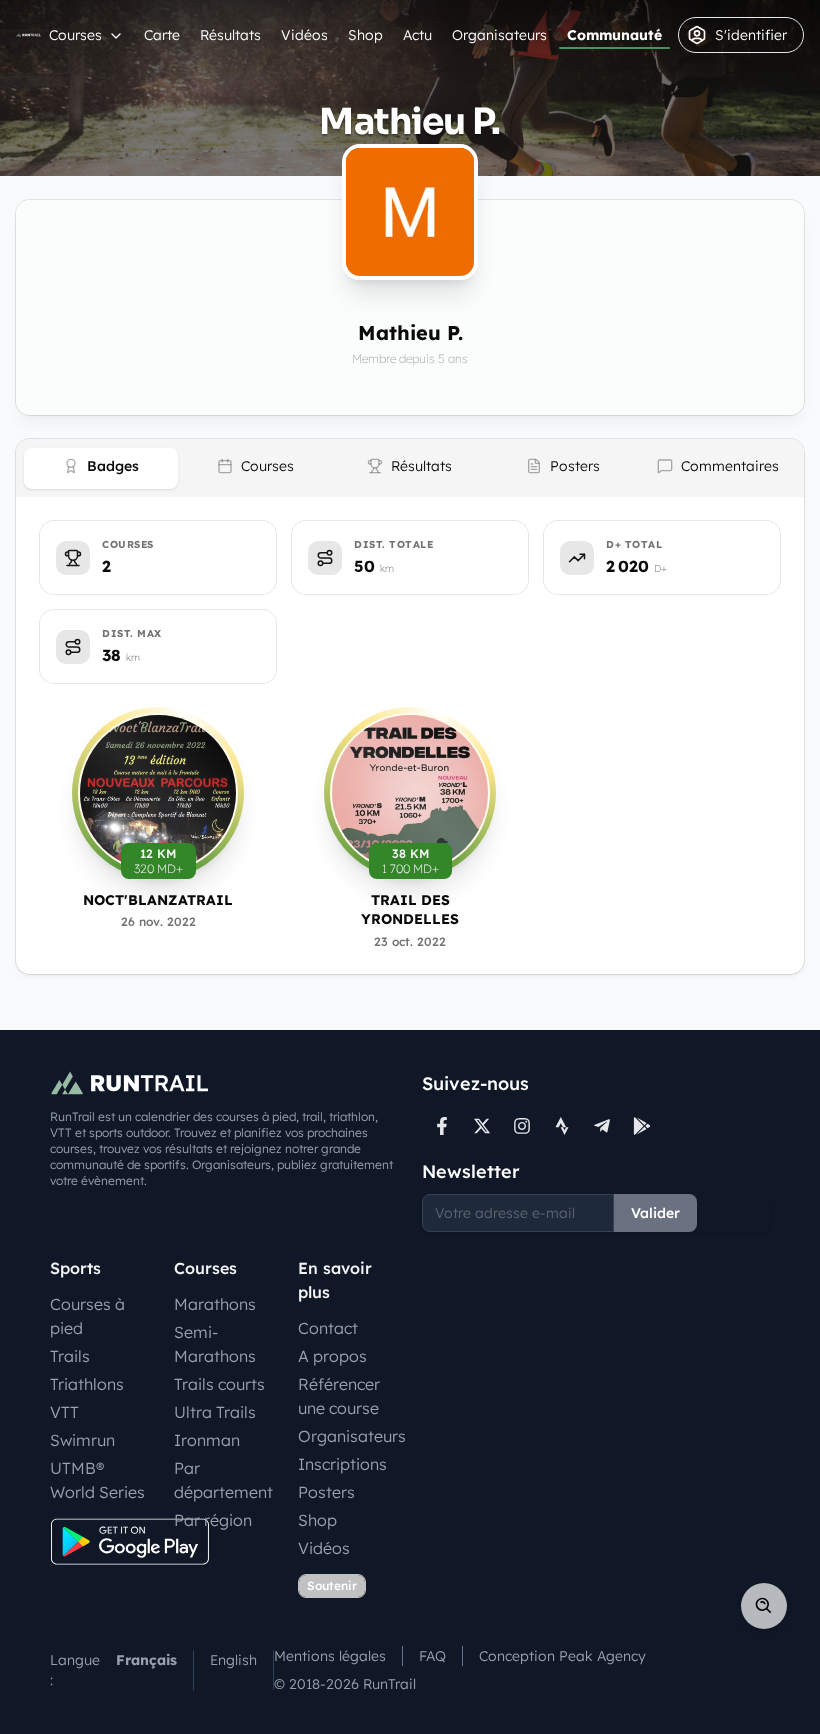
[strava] (562, 1126)
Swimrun (82, 1440)
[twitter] (482, 1126)
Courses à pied (87, 1316)
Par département (223, 1480)
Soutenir (332, 1585)
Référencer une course (339, 1396)
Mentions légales (330, 1656)
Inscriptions (342, 1464)
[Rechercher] (764, 1606)
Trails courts (219, 1384)
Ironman (207, 1440)
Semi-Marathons (215, 1344)
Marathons (215, 1304)
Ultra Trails (215, 1412)
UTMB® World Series (97, 1480)
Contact (328, 1328)
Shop (365, 35)
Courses (75, 35)
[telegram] (602, 1126)
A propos (332, 1356)
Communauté (614, 35)
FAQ (432, 1656)
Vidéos (304, 35)
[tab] (101, 468)
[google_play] (642, 1126)
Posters (326, 1492)
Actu (417, 35)
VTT (64, 1412)
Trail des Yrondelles (410, 909)
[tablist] (410, 468)
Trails (70, 1356)
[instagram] (522, 1126)
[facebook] (442, 1126)
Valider (655, 1213)
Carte (162, 35)
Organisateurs (499, 35)
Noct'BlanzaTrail (158, 900)
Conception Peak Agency (562, 1656)
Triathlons (87, 1384)
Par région (213, 1520)
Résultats (230, 35)
